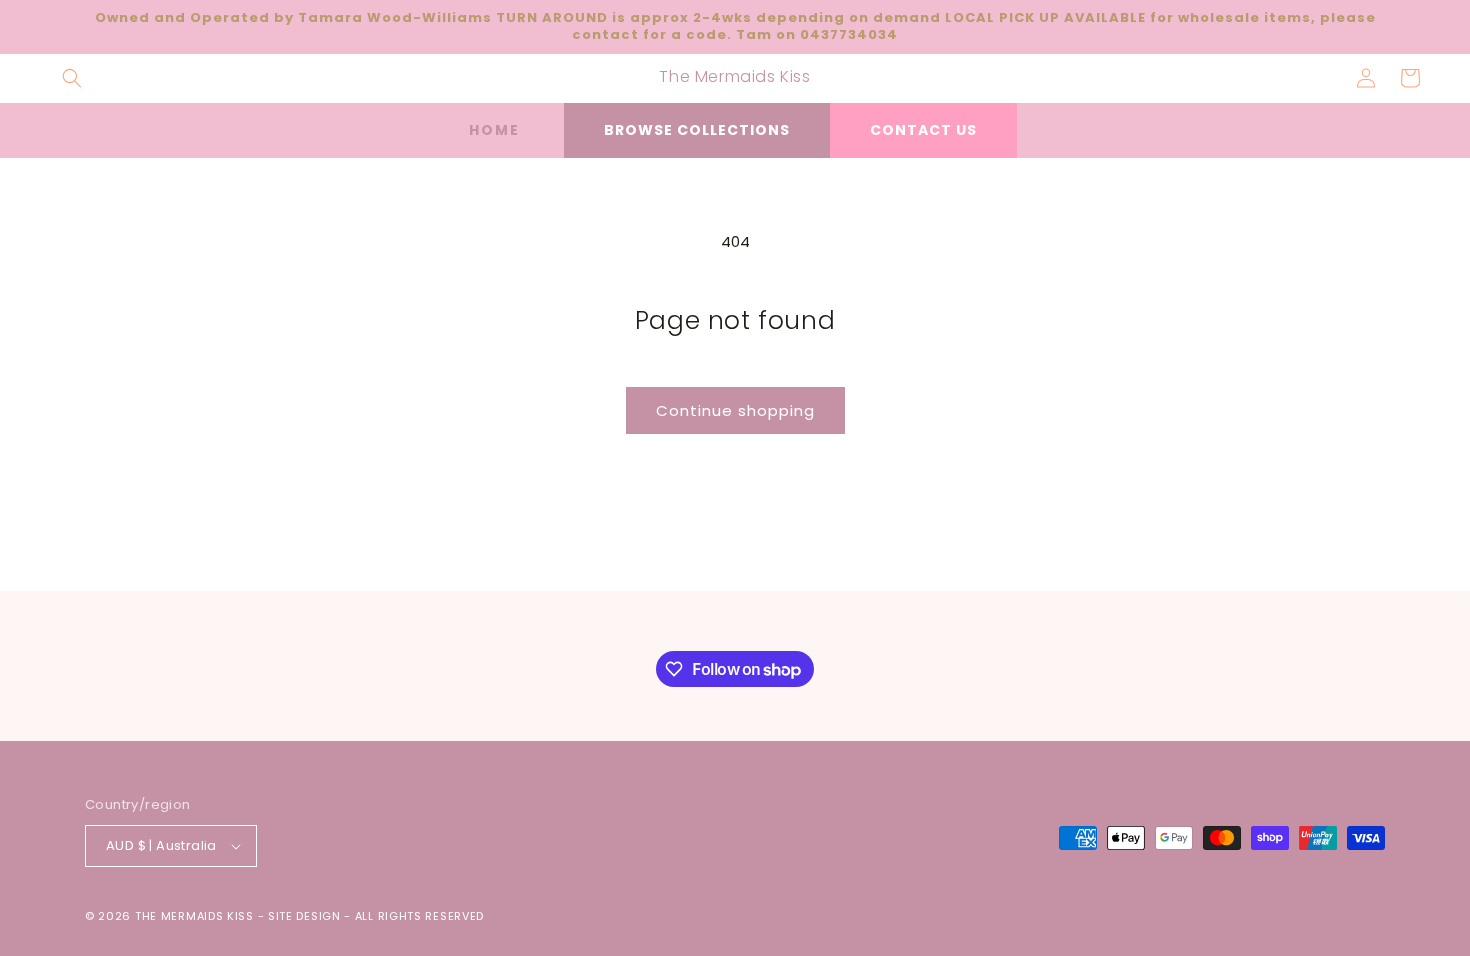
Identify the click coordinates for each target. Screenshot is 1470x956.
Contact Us (923, 130)
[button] (72, 78)
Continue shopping (735, 410)
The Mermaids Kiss (194, 916)
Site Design (304, 916)
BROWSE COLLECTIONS (697, 130)
